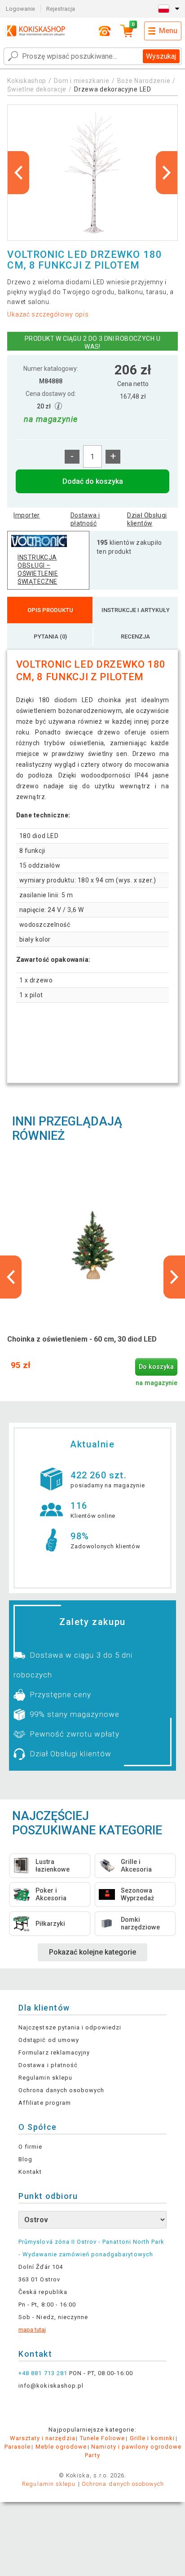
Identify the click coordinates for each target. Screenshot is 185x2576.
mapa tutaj (32, 2330)
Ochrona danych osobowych (61, 2090)
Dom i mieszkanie (81, 81)
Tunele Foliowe (103, 2438)
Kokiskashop (27, 81)
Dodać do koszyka (93, 481)
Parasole (18, 2447)
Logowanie (20, 9)
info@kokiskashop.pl (51, 2386)
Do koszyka (156, 1367)
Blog (25, 2159)
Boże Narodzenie (144, 81)
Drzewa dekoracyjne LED (112, 89)
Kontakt (30, 2172)
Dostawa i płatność (85, 519)
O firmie (30, 2147)
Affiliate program (45, 2103)
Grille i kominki (152, 2438)
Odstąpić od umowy (49, 2040)
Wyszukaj (161, 56)
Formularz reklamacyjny (54, 2053)
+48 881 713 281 (43, 2373)
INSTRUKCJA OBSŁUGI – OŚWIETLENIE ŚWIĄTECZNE (38, 569)
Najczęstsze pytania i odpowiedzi (70, 2027)
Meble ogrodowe (61, 2447)
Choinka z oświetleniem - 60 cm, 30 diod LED (82, 1339)
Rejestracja (61, 9)
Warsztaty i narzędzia (43, 2438)
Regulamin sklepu (45, 2078)
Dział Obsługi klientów (147, 519)
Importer (26, 515)
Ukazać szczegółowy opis (48, 314)
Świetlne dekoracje (37, 89)
